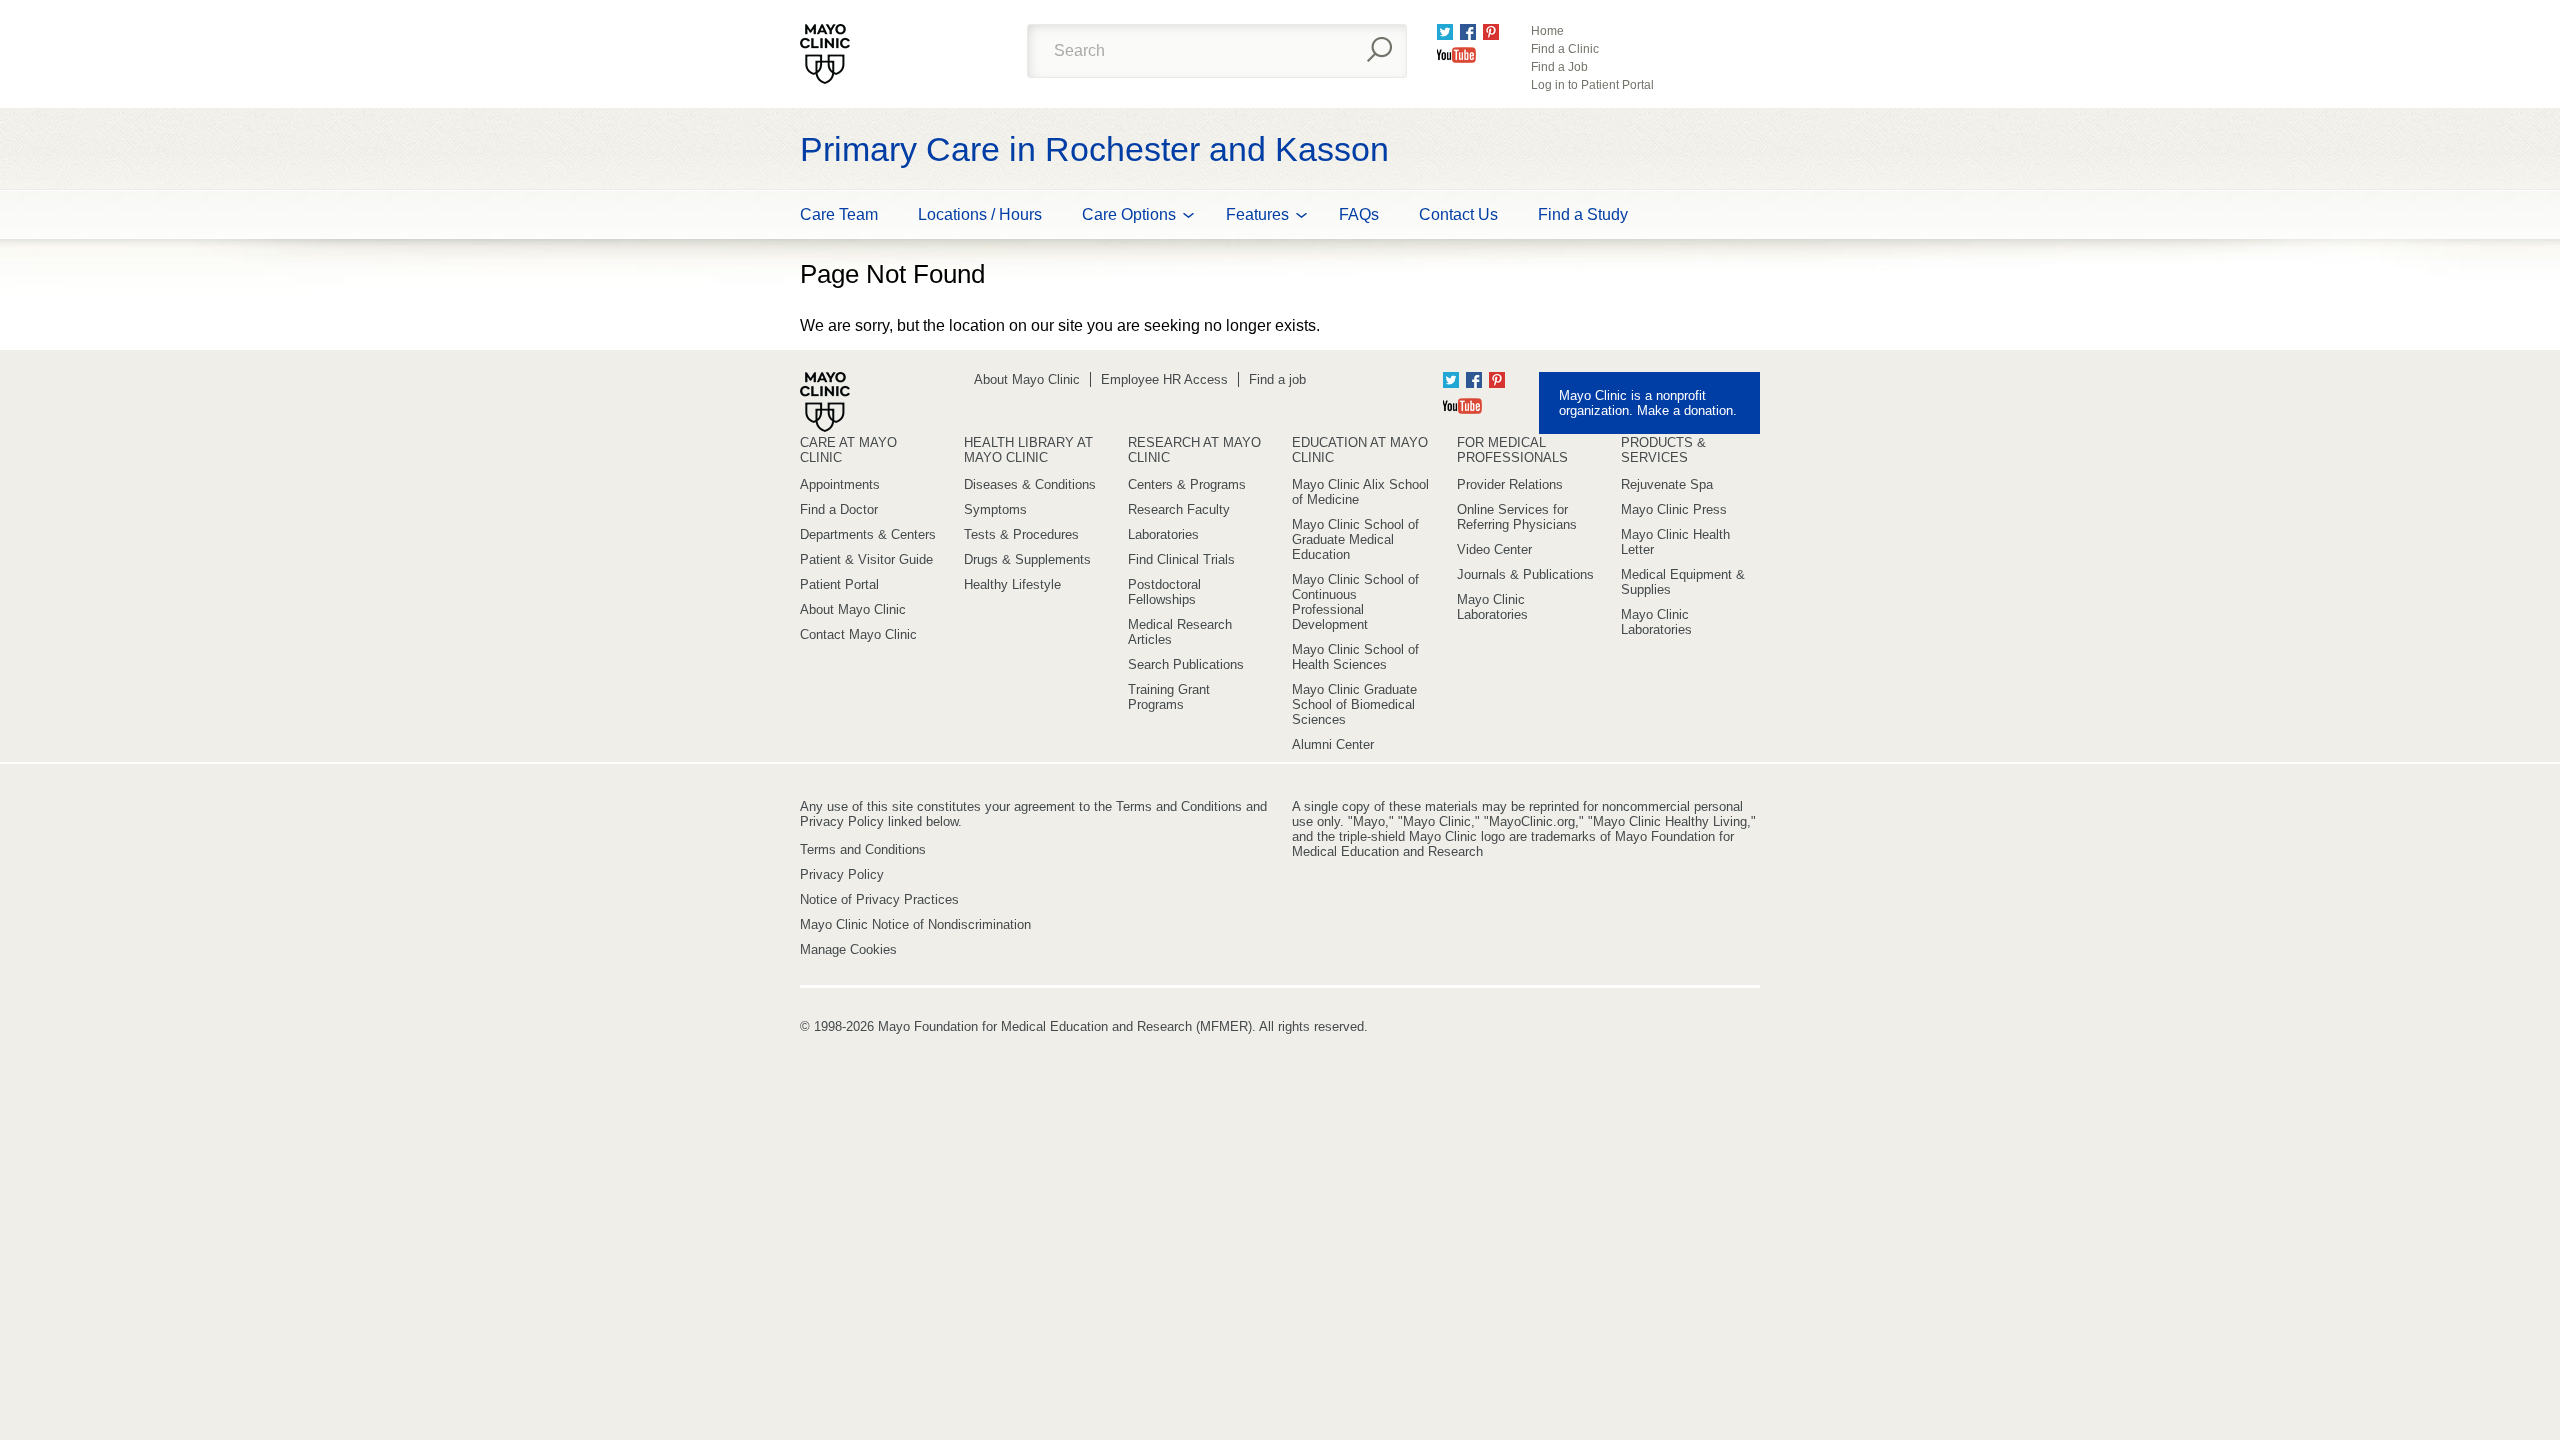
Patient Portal (839, 584)
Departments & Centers (868, 534)
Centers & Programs (1187, 484)
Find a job (1277, 379)
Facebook (1468, 32)
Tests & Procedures (1021, 534)
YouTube (1456, 55)
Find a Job (1559, 67)
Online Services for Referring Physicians (1517, 517)
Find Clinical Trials (1181, 559)
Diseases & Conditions (1030, 484)
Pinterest (1491, 32)
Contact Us (1458, 214)
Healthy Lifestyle (1012, 584)
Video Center (1494, 549)
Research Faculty (1179, 509)
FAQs (1359, 214)
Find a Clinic (1565, 49)
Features (1257, 214)
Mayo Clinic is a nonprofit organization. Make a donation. (1648, 403)
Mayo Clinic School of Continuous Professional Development (1355, 602)
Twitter (1445, 32)
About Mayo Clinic (1027, 379)
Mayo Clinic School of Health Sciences (1355, 657)
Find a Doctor (839, 509)
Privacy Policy (842, 874)
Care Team (839, 214)
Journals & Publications (1525, 574)
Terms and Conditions (863, 849)
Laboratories (1163, 534)
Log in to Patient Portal (1592, 85)
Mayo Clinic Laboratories (1492, 607)
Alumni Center (1333, 744)
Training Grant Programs (1169, 697)
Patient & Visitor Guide (866, 559)
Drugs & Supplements (1027, 559)
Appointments (840, 484)
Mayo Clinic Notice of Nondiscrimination (915, 924)
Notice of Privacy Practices (879, 899)
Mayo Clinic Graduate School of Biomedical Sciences (1354, 704)
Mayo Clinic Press (1674, 509)
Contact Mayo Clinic (858, 634)
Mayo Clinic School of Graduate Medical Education (1355, 539)
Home (1547, 31)
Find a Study (1583, 214)
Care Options (1129, 214)
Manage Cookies (848, 949)
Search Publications (1186, 664)
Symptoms (995, 509)
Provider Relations (1510, 484)
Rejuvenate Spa (1667, 484)
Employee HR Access (1164, 379)
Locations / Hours (980, 214)
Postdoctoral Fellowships (1164, 592)
